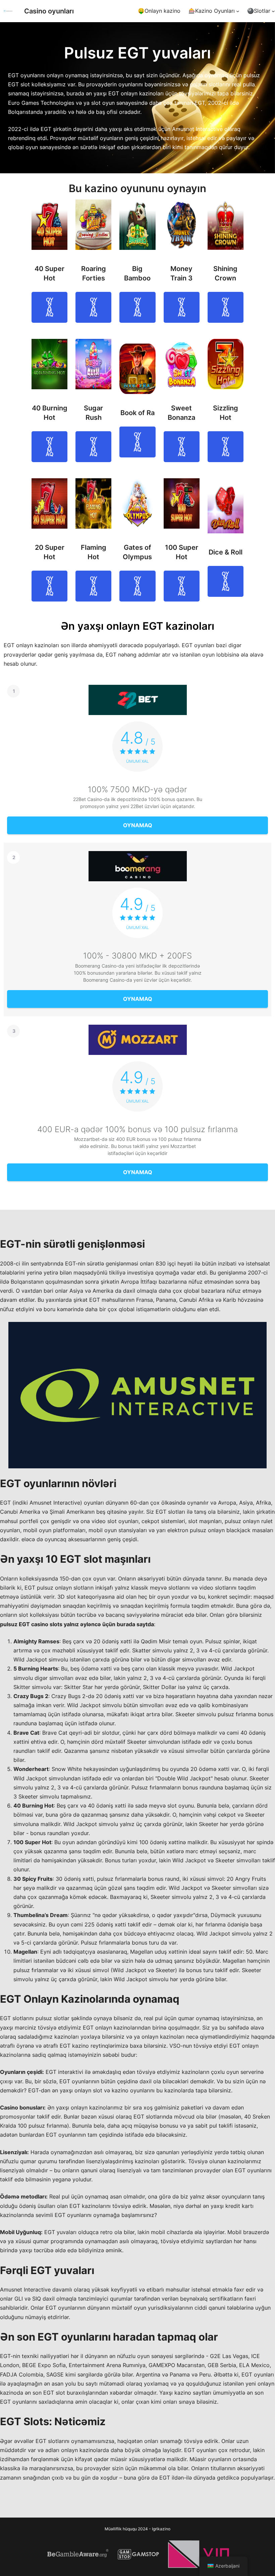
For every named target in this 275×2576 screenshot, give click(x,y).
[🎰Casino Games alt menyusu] (238, 11)
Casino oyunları (49, 11)
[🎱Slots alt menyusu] (273, 11)
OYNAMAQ (49, 307)
